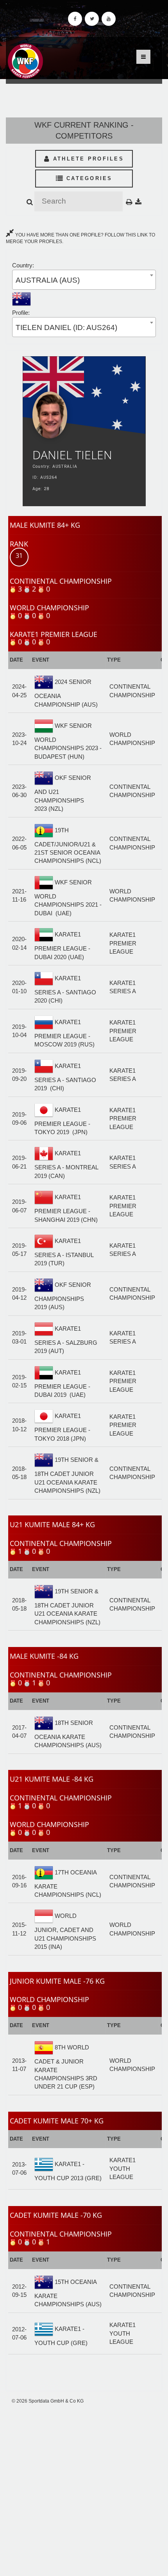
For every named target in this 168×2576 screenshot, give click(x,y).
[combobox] (84, 280)
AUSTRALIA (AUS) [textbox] (48, 280)
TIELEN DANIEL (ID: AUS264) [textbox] (66, 327)
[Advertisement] (84, 2490)
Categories (88, 178)
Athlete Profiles (87, 159)
